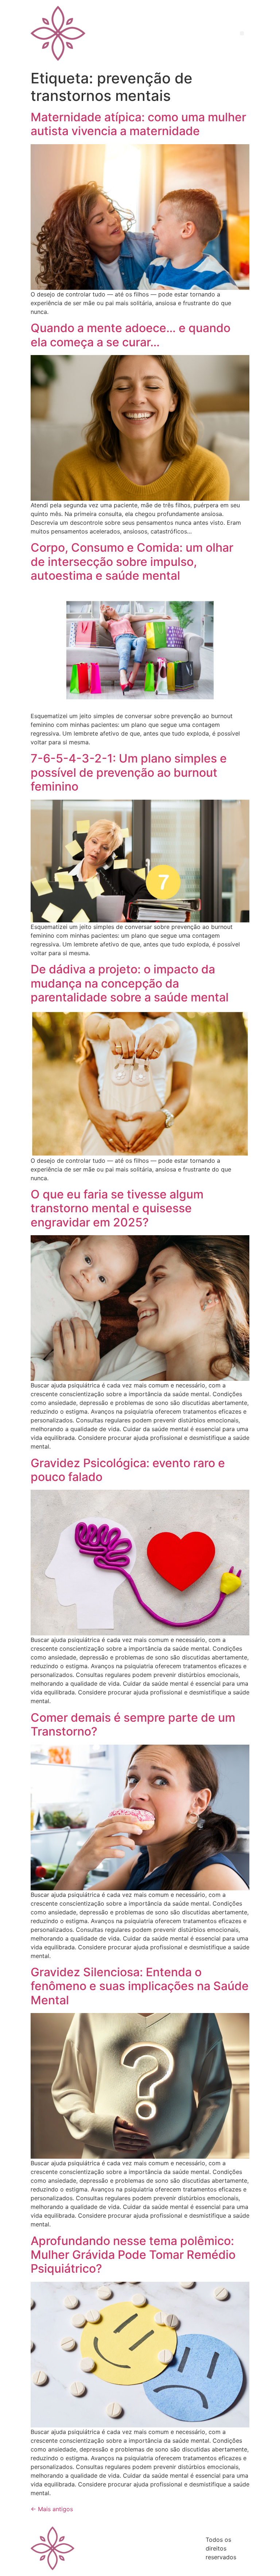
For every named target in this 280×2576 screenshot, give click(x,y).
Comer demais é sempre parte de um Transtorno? (133, 1724)
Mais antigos (52, 2509)
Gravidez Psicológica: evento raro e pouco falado (128, 1470)
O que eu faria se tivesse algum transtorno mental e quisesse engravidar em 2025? (117, 1208)
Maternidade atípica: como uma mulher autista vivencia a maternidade (138, 124)
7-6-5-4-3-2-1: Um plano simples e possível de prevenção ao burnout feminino (129, 772)
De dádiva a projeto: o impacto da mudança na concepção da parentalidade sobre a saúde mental (130, 983)
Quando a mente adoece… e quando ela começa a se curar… (131, 335)
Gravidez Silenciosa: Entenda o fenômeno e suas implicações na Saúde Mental (140, 1986)
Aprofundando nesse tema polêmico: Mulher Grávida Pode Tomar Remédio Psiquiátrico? (133, 2255)
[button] (242, 33)
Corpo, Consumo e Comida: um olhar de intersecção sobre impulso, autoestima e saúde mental (132, 562)
